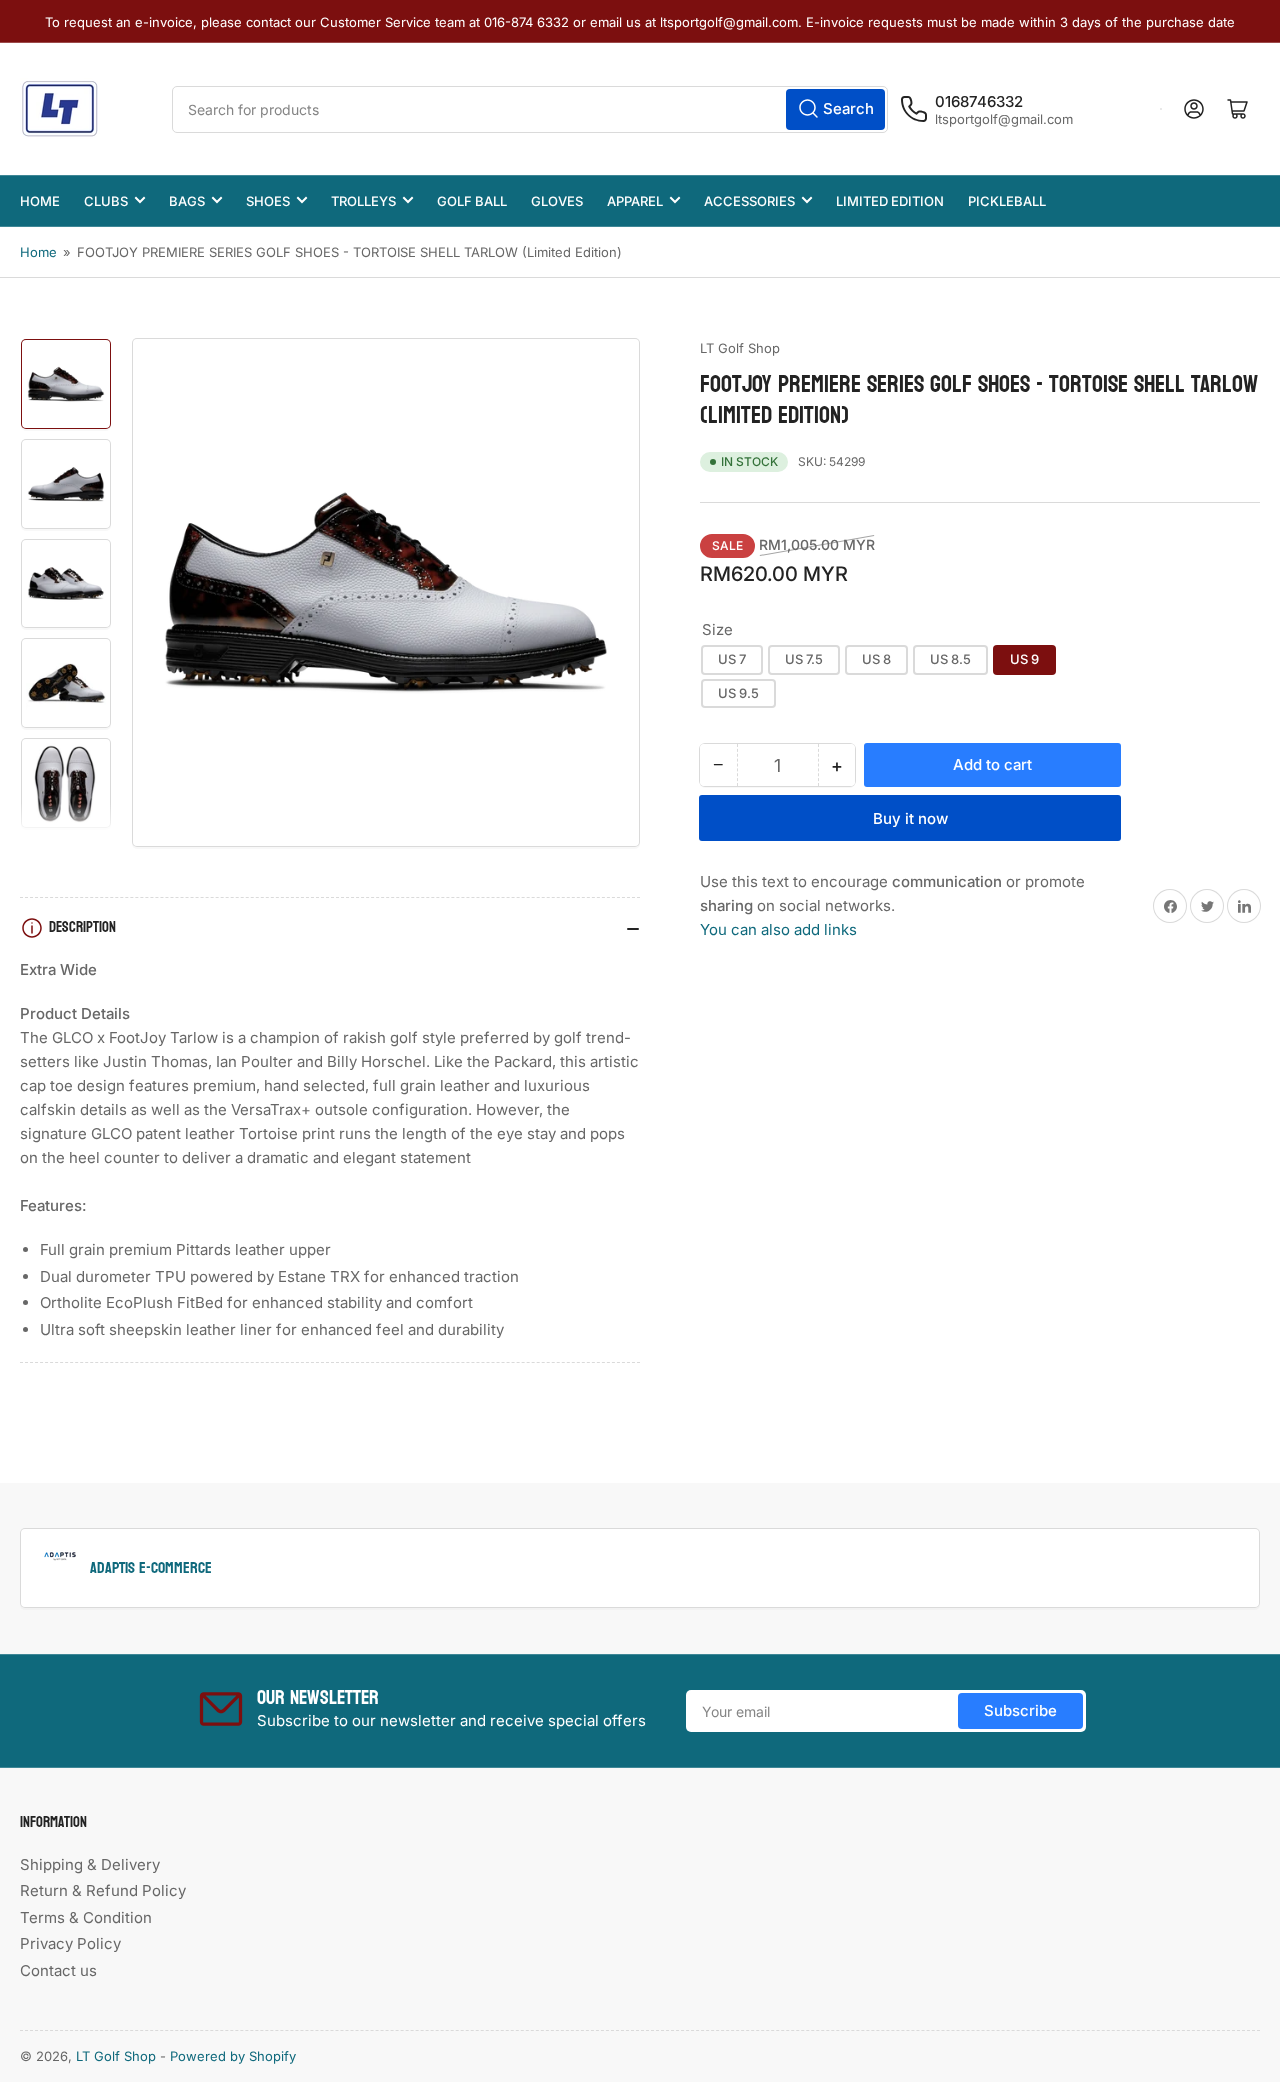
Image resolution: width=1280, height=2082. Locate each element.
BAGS (187, 201)
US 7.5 (804, 659)
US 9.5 (738, 693)
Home (38, 252)
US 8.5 (950, 659)
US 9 (1024, 659)
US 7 (732, 659)
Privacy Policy (70, 1943)
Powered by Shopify (233, 2056)
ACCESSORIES (749, 201)
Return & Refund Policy (103, 1890)
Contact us (58, 1970)
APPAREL (635, 201)
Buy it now (910, 818)
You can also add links (778, 929)
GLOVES (557, 201)
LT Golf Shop (740, 348)
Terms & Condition (86, 1917)
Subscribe (1020, 1710)
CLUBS (106, 201)
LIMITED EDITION (890, 201)
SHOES (268, 201)
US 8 (876, 659)
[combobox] (530, 109)
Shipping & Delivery (90, 1864)
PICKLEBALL (1007, 201)
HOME (40, 201)
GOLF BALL (472, 201)
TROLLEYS (363, 201)
